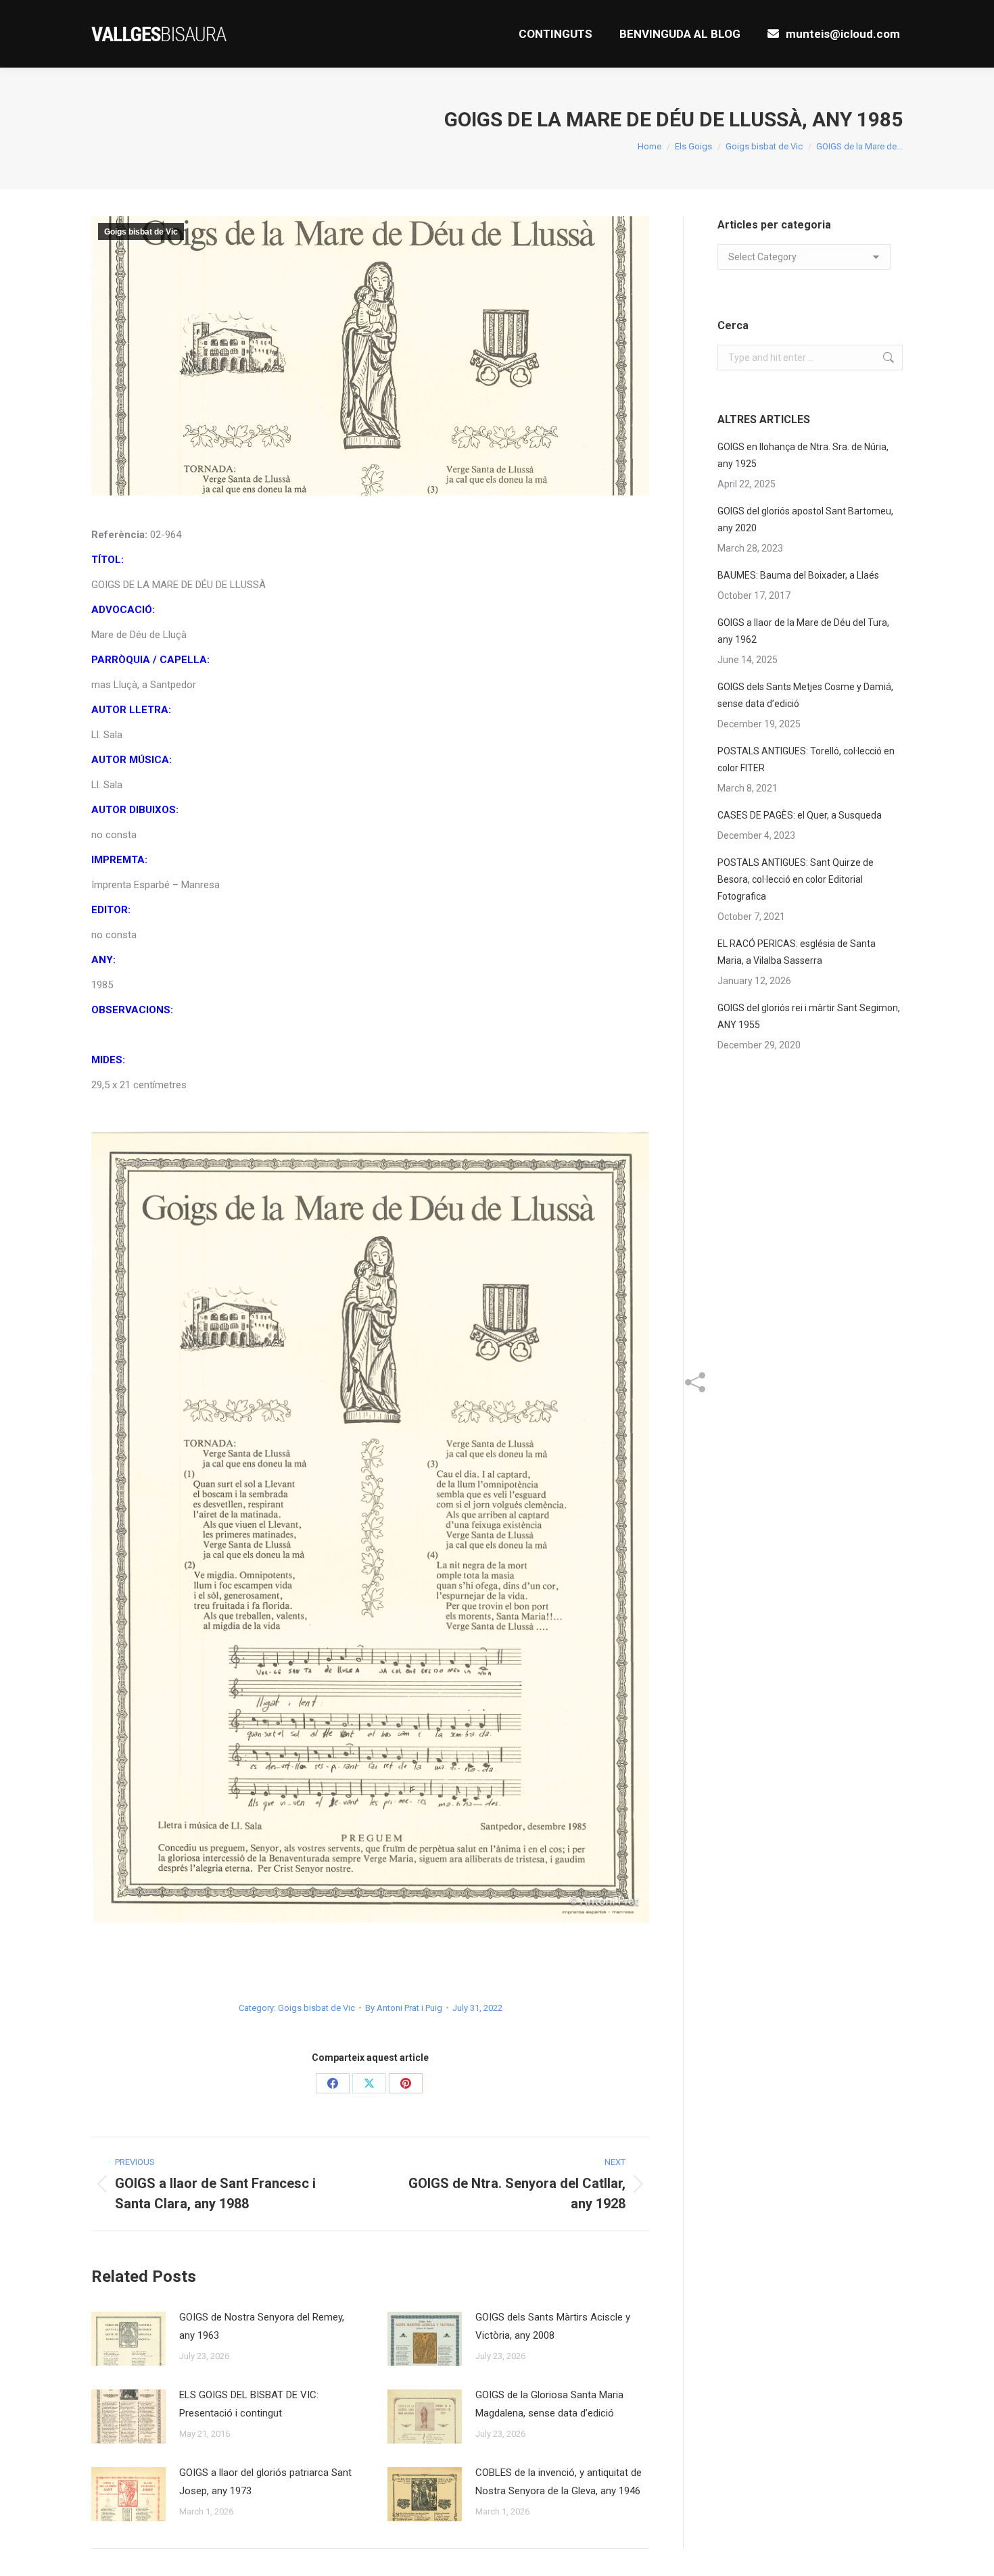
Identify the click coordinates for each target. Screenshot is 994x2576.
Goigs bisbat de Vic (141, 232)
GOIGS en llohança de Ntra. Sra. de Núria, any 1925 (803, 455)
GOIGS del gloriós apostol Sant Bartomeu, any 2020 (805, 519)
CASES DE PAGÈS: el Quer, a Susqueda (800, 815)
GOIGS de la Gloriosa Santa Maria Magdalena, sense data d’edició (549, 2404)
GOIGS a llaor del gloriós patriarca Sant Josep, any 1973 (265, 2482)
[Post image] (128, 2339)
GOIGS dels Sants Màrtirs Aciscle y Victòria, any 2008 (553, 2326)
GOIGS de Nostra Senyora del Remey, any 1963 (262, 2326)
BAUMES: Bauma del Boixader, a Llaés (798, 575)
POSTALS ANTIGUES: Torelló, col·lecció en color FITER (806, 759)
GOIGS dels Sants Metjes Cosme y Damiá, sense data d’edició (805, 695)
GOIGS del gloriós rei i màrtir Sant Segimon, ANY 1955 (809, 1016)
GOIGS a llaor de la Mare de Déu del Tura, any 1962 (803, 631)
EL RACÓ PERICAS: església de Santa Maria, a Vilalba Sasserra (797, 952)
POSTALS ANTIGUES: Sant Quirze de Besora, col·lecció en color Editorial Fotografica (796, 879)
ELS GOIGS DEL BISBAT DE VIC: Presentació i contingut (249, 2404)
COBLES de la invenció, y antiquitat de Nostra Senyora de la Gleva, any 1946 (559, 2482)
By (404, 2008)
